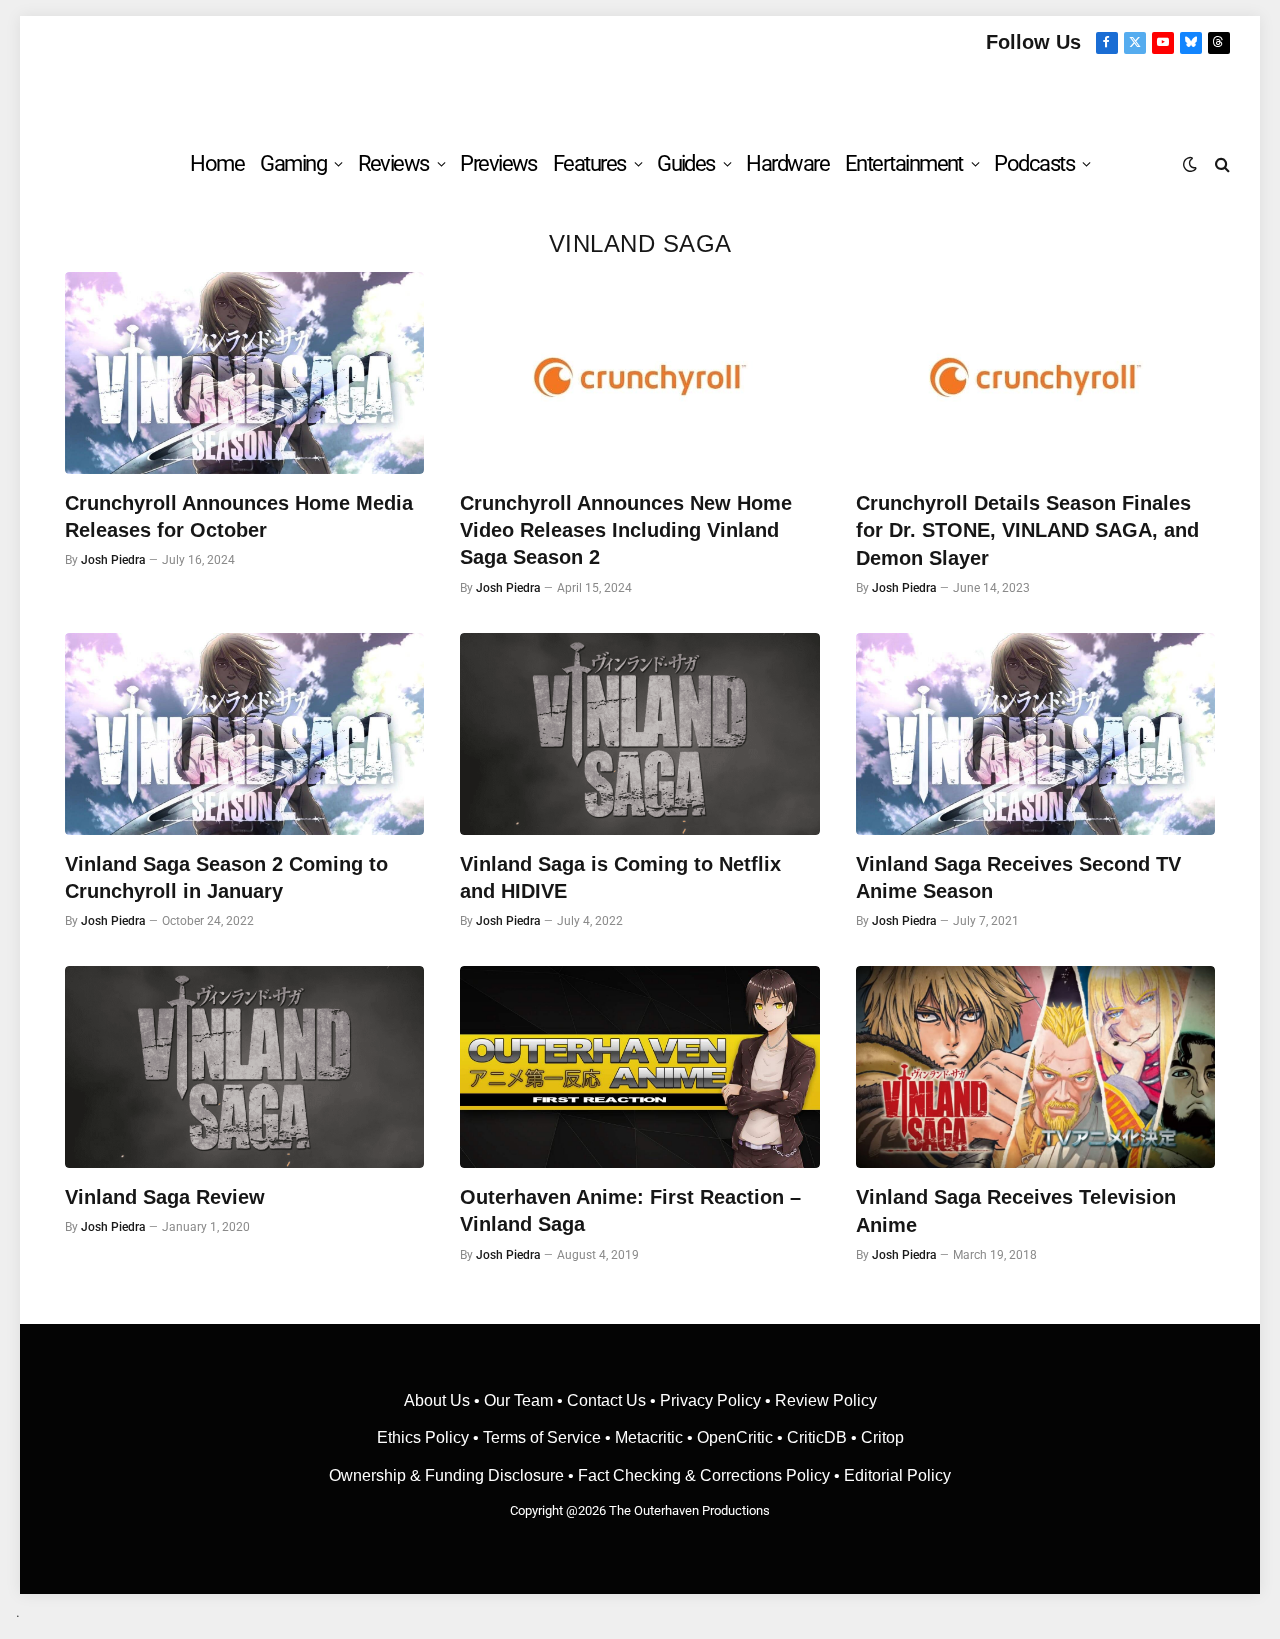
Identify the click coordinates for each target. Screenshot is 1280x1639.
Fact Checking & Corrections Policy (704, 1475)
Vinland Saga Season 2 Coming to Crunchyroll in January (226, 877)
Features (589, 163)
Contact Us (606, 1400)
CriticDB (817, 1437)
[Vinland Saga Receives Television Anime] (1035, 1067)
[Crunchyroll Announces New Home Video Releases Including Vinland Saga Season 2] (639, 373)
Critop (882, 1437)
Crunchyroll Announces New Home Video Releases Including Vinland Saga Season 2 (626, 530)
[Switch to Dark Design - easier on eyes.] (1190, 164)
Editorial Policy (897, 1475)
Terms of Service (542, 1437)
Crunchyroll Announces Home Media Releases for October (239, 516)
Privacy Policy (710, 1400)
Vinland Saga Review (165, 1197)
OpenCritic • (742, 1437)
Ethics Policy (425, 1437)
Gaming (293, 163)
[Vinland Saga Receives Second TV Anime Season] (1035, 734)
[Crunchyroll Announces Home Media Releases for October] (244, 373)
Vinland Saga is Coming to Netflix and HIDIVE (620, 877)
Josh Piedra (113, 560)
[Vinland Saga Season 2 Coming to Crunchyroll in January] (244, 734)
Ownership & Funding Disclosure (448, 1475)
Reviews (393, 163)
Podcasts (1034, 163)
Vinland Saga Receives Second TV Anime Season (1018, 877)
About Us (439, 1400)
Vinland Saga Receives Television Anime (1016, 1210)
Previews (498, 163)
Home (217, 163)
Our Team (518, 1400)
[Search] (1220, 163)
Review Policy (826, 1400)
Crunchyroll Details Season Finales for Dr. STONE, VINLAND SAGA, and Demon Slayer (1027, 530)
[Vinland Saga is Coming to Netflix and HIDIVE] (639, 734)
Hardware (787, 163)
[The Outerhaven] (640, 93)
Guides (686, 163)
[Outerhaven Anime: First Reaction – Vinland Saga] (639, 1067)
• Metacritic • (649, 1437)
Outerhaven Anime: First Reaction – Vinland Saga (630, 1210)
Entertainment (904, 163)
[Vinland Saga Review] (244, 1067)
